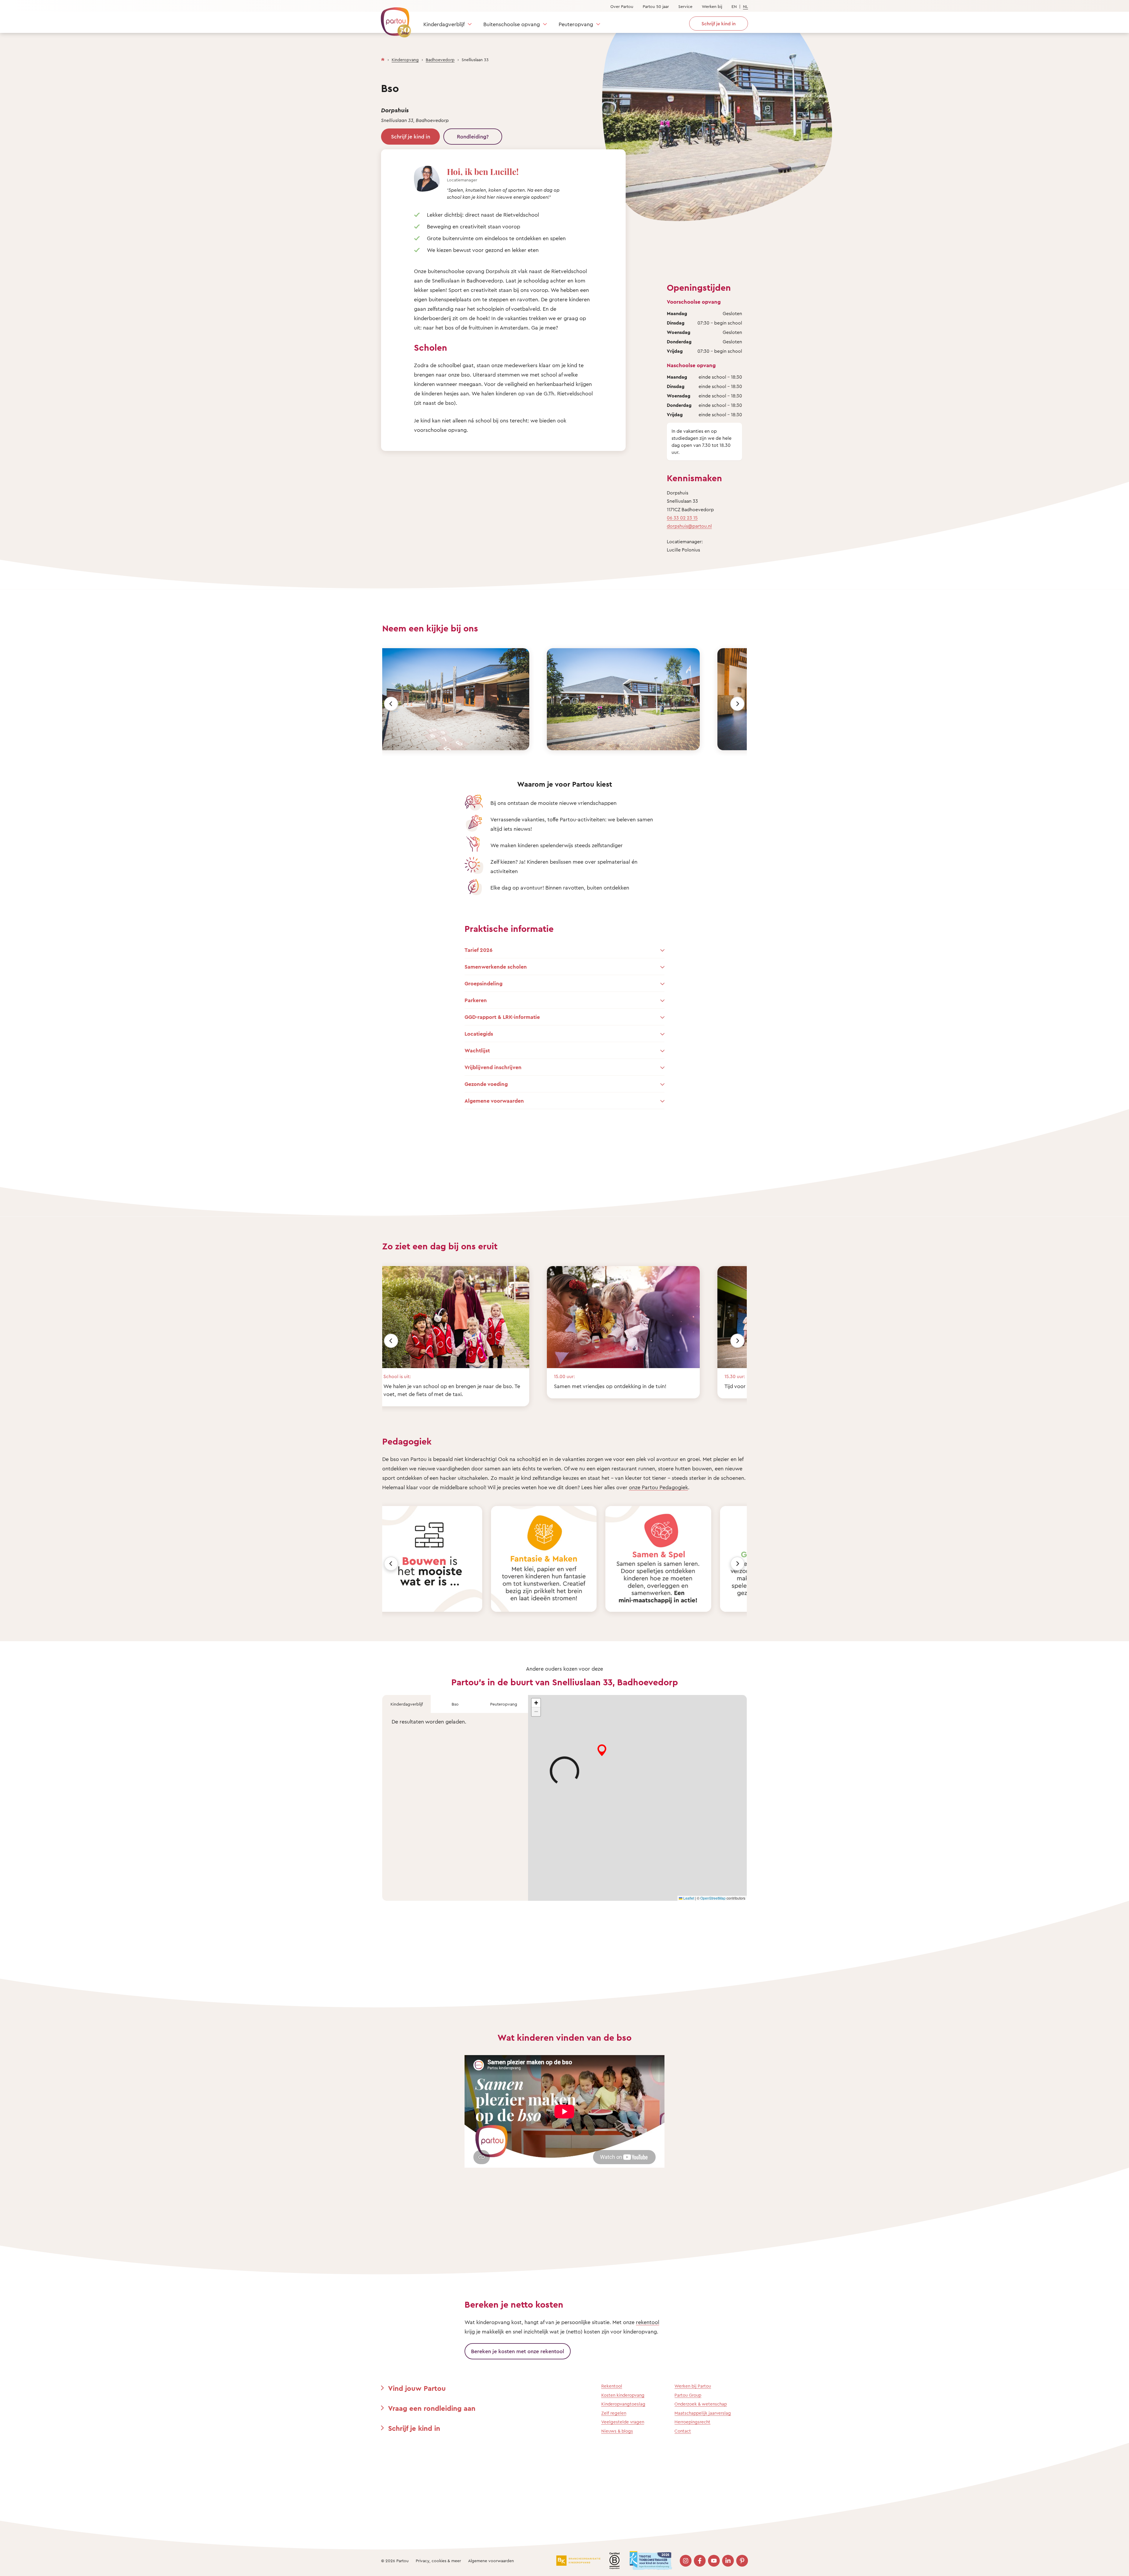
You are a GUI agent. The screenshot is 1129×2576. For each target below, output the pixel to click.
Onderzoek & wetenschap (701, 2404)
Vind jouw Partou (417, 2388)
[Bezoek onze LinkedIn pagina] (728, 2561)
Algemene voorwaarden (491, 2561)
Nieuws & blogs (617, 2431)
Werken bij (712, 6)
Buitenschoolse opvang (512, 24)
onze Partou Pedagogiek (658, 1487)
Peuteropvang (576, 24)
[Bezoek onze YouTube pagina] (714, 2561)
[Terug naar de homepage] (393, 19)
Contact (683, 2431)
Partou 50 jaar (656, 6)
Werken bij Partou (693, 2386)
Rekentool (612, 2386)
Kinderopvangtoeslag (623, 2404)
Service (685, 6)
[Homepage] (383, 58)
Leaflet (688, 1898)
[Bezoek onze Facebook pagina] (700, 2561)
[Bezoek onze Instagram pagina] (686, 2561)
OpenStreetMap (713, 1898)
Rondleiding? (473, 136)
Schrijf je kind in (411, 136)
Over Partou (622, 6)
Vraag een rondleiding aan (432, 2408)
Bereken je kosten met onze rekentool (518, 2351)
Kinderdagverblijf (444, 24)
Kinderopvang (405, 60)
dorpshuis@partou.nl (689, 526)
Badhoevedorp (440, 60)
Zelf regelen (614, 2413)
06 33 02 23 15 (682, 518)
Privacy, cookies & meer (438, 2561)
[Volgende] (737, 704)
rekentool (648, 2322)
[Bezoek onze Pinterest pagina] (742, 2561)
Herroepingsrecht (692, 2422)
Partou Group (688, 2395)
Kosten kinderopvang (623, 2395)
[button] (536, 1703)
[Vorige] (391, 704)
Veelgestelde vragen (623, 2422)
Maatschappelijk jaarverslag (703, 2413)
